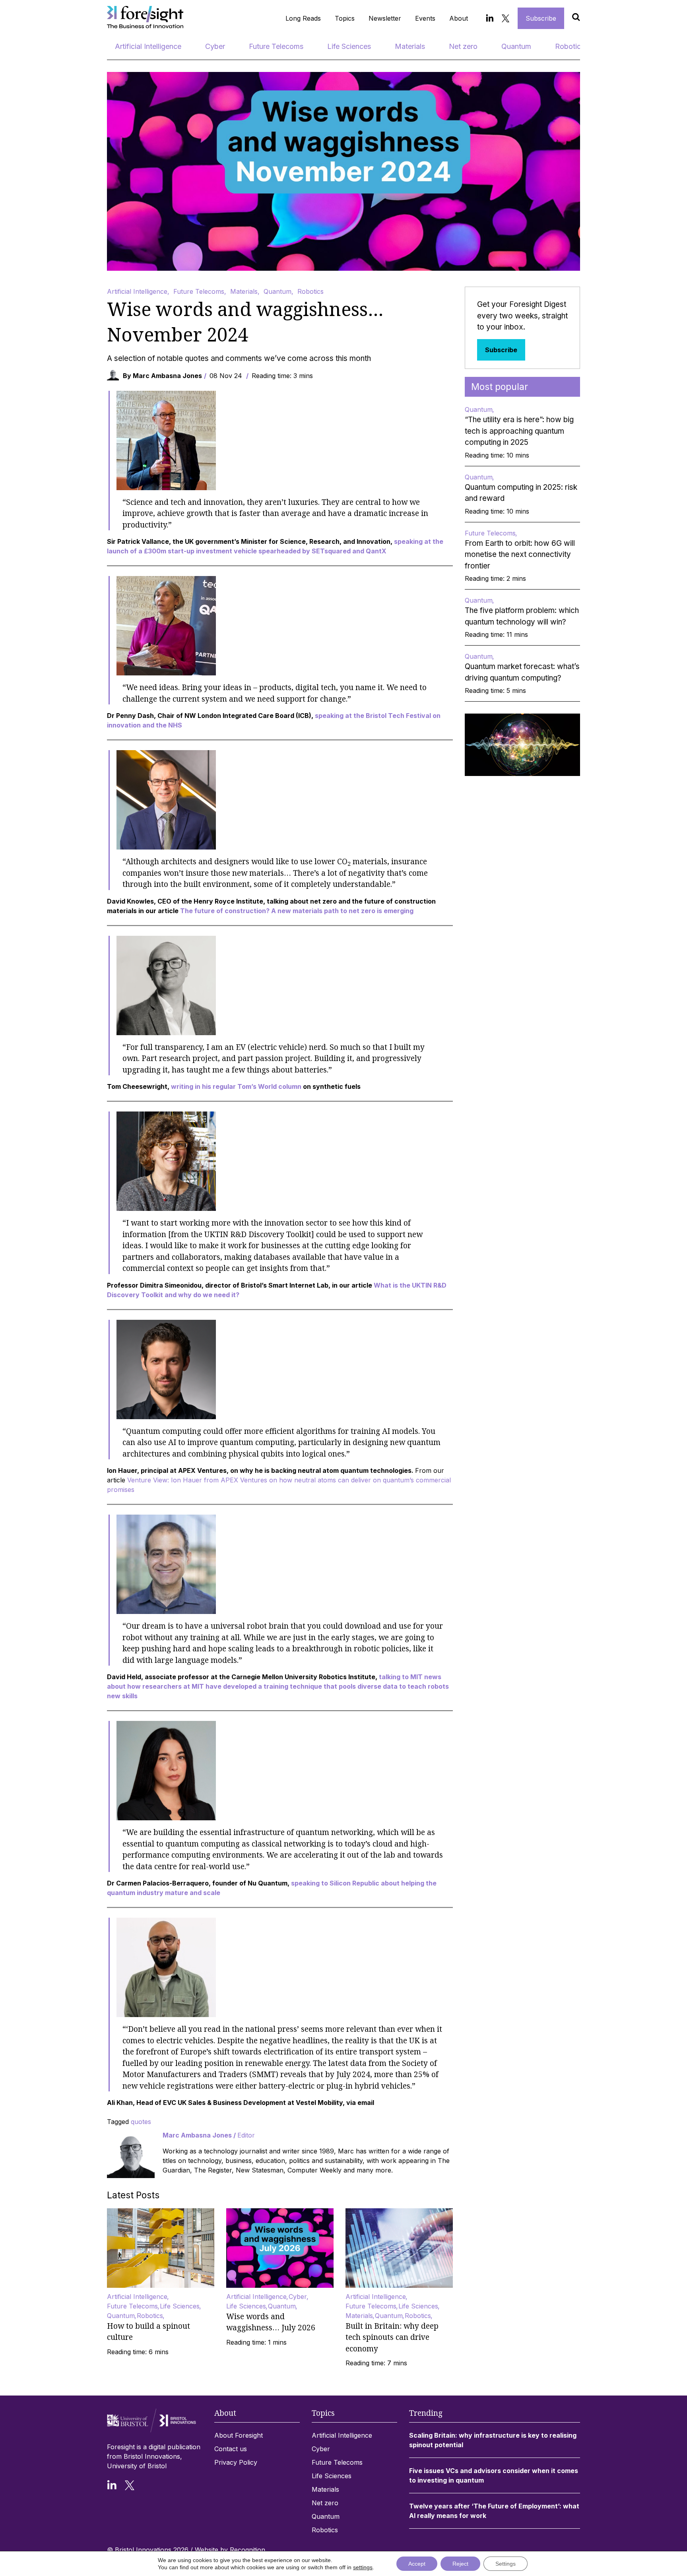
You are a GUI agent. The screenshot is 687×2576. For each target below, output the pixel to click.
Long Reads (303, 18)
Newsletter (385, 18)
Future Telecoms (276, 46)
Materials (410, 46)
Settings (506, 2564)
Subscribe (541, 18)
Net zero (463, 46)
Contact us (231, 2449)
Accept (417, 2564)
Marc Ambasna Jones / (209, 2135)
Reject (460, 2564)
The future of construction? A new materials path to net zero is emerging (297, 911)
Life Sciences (349, 46)
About (459, 18)
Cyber (215, 46)
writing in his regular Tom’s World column (236, 1086)
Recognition (247, 2550)
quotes (141, 2122)
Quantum (516, 46)
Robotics (570, 46)
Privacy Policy (236, 2462)
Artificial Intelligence (148, 46)
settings (363, 2567)
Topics (345, 18)
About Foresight (239, 2435)
